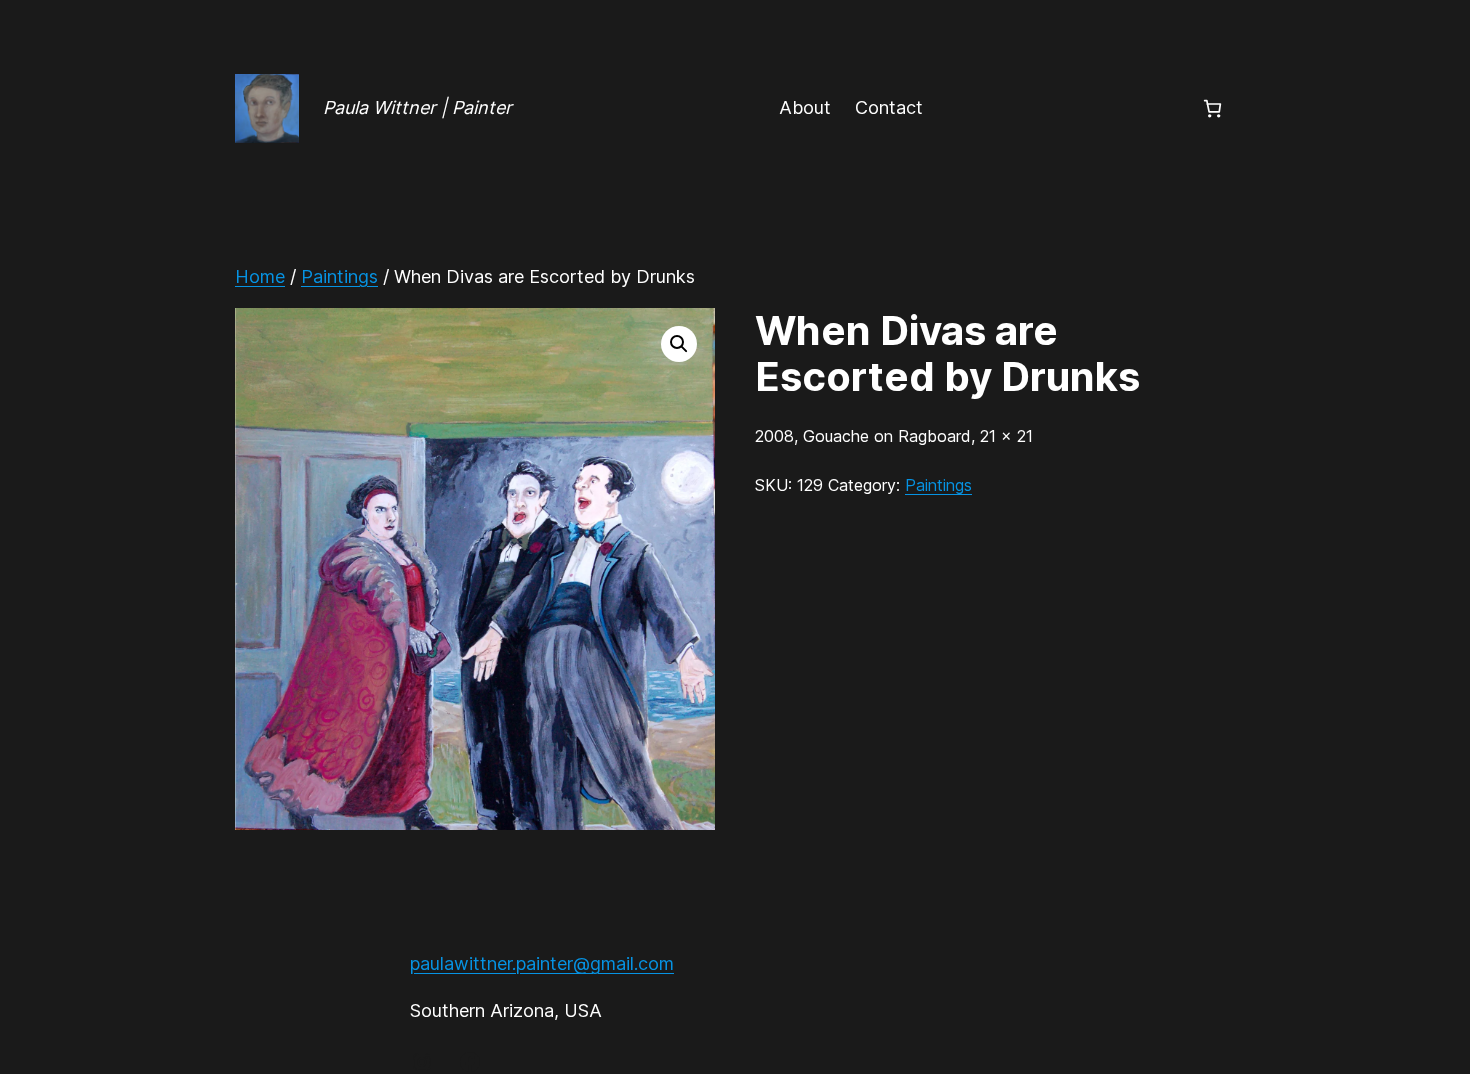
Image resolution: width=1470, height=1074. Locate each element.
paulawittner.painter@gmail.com (542, 963)
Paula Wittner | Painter (417, 107)
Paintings (339, 276)
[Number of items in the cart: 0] (1212, 108)
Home (260, 276)
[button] (679, 344)
